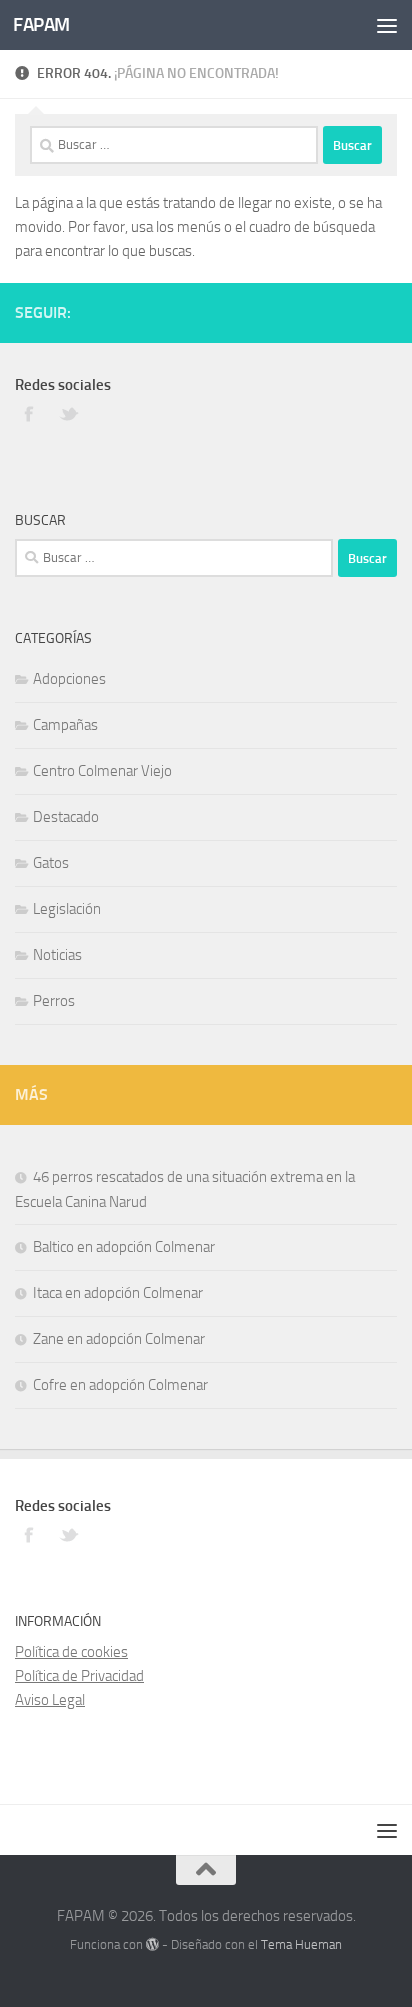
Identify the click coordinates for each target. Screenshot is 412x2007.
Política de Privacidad (79, 1676)
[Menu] (387, 25)
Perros (54, 1001)
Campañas (65, 725)
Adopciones (69, 679)
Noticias (57, 955)
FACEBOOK (30, 413)
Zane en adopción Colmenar (119, 1339)
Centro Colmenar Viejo (102, 771)
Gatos (51, 863)
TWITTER (70, 413)
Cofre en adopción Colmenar (120, 1385)
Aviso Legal (50, 1700)
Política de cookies (71, 1652)
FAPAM (41, 24)
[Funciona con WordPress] (152, 1944)
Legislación (67, 909)
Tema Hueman (301, 1944)
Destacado (66, 817)
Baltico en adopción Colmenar (124, 1247)
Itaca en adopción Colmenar (118, 1293)
